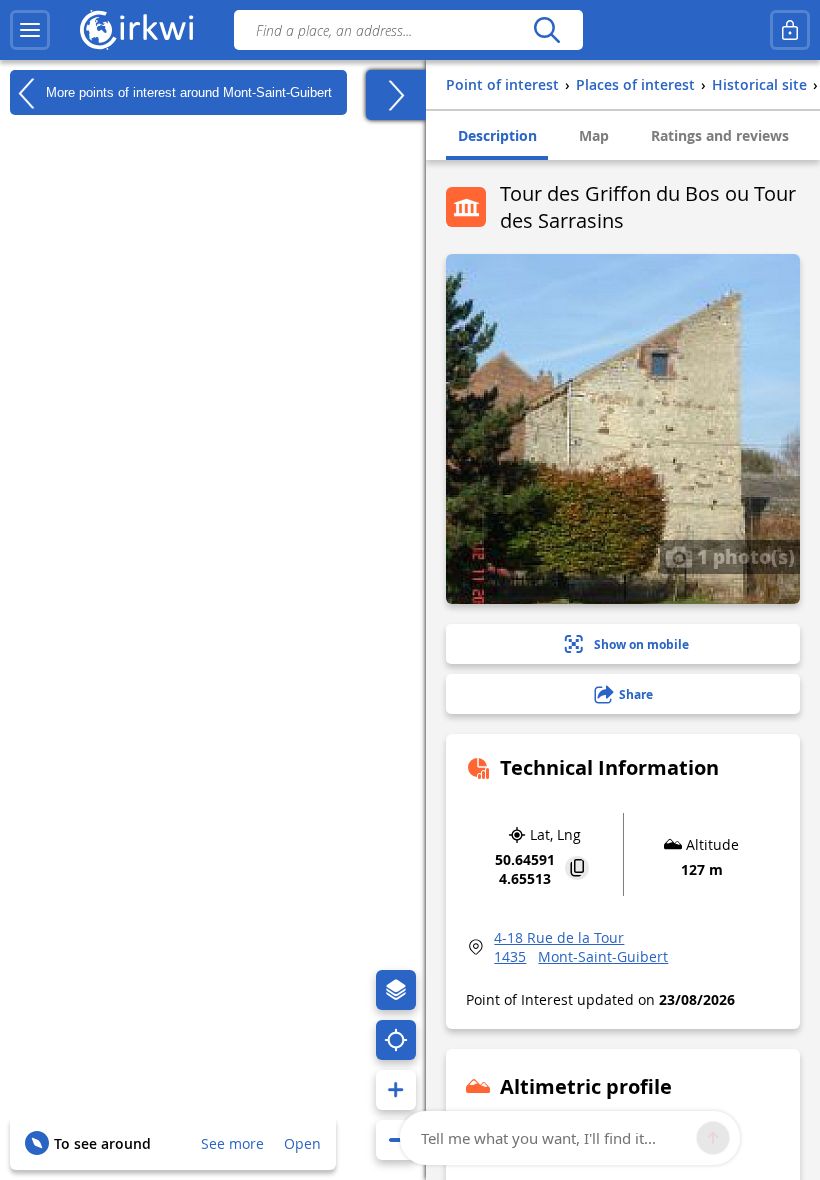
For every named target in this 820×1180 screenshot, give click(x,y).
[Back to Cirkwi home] (137, 30)
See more (232, 1143)
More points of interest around (187, 91)
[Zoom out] (396, 1140)
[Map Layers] (396, 990)
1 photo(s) (743, 556)
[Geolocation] (396, 1040)
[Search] (546, 30)
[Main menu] (30, 30)
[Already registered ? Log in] (790, 30)
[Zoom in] (396, 1090)
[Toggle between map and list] (396, 95)
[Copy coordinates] (577, 869)
